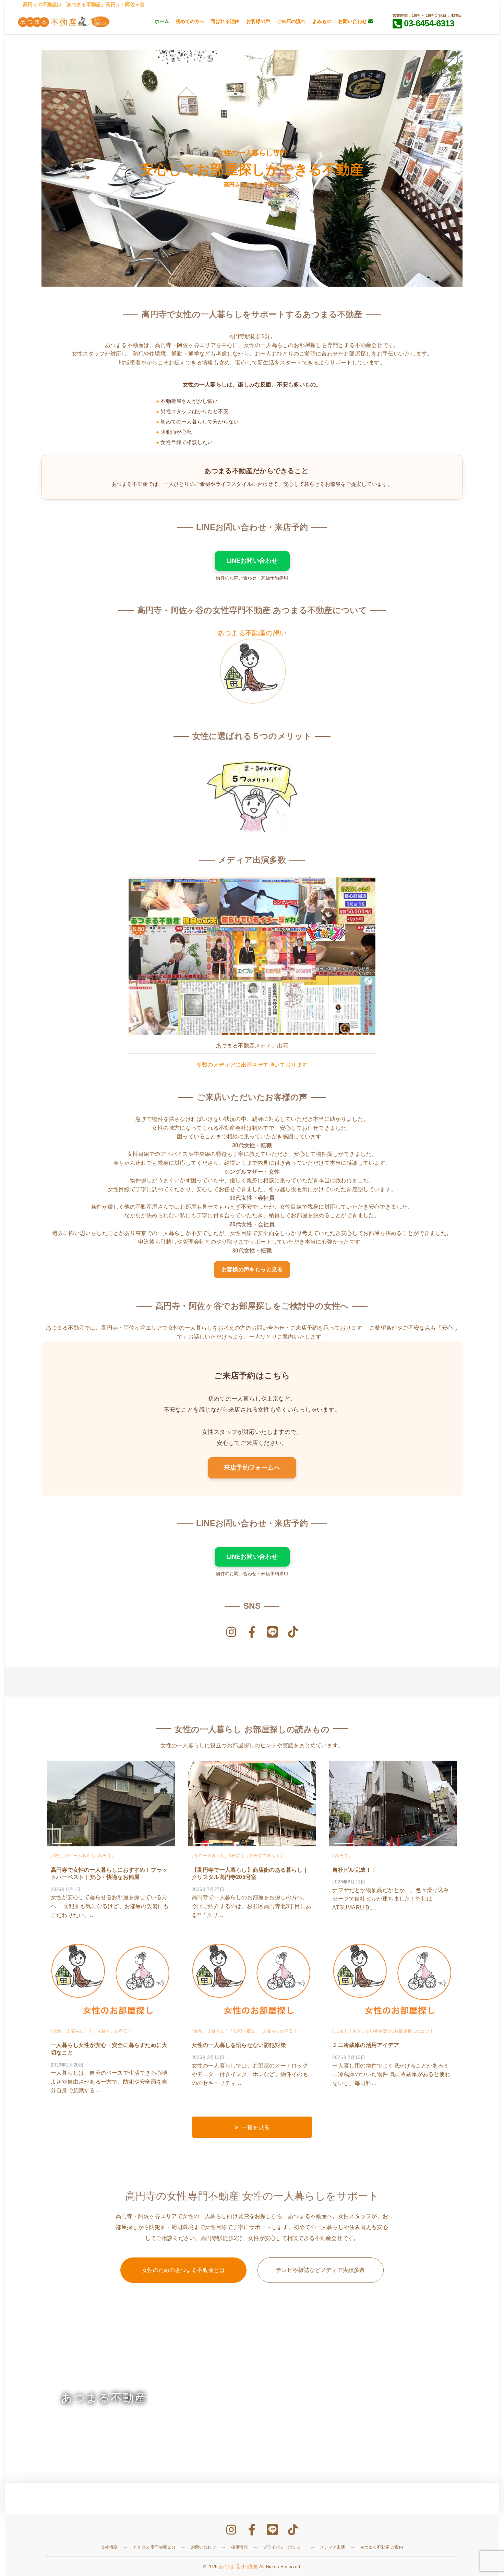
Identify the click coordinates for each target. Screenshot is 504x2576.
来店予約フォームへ (252, 1467)
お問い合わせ (353, 21)
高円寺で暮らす (265, 1856)
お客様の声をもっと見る (252, 1269)
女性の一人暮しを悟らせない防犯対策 (239, 2045)
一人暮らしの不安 (110, 2031)
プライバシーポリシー (284, 2547)
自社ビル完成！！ (355, 1870)
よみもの (322, 21)
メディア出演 (332, 2547)
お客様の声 (258, 21)
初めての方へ (190, 21)
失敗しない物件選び (372, 2031)
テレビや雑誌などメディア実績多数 (320, 2270)
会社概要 (109, 2547)
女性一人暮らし (80, 1856)
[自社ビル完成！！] (393, 1805)
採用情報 (239, 2547)
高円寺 (105, 1856)
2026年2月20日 (67, 2065)
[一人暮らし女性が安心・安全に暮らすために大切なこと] (111, 1980)
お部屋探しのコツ (412, 2031)
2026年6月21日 (349, 1882)
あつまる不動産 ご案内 (382, 2547)
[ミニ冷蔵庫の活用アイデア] (393, 1980)
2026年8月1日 (66, 1889)
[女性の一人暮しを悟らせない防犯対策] (252, 1980)
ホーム (162, 21)
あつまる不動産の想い (252, 633)
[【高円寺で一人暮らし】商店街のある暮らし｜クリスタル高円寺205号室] (252, 1805)
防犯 (58, 1856)
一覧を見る (256, 2127)
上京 (339, 2031)
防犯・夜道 (244, 2031)
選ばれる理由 (225, 21)
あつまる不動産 (238, 2566)
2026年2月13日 (208, 2057)
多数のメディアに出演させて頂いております (252, 1065)
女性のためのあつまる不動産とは (184, 2270)
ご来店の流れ (291, 21)
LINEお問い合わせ (252, 561)
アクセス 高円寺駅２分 (154, 2547)
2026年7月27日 (208, 1889)
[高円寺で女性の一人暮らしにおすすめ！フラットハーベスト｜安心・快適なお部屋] (111, 1805)
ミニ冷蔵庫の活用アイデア (365, 2045)
